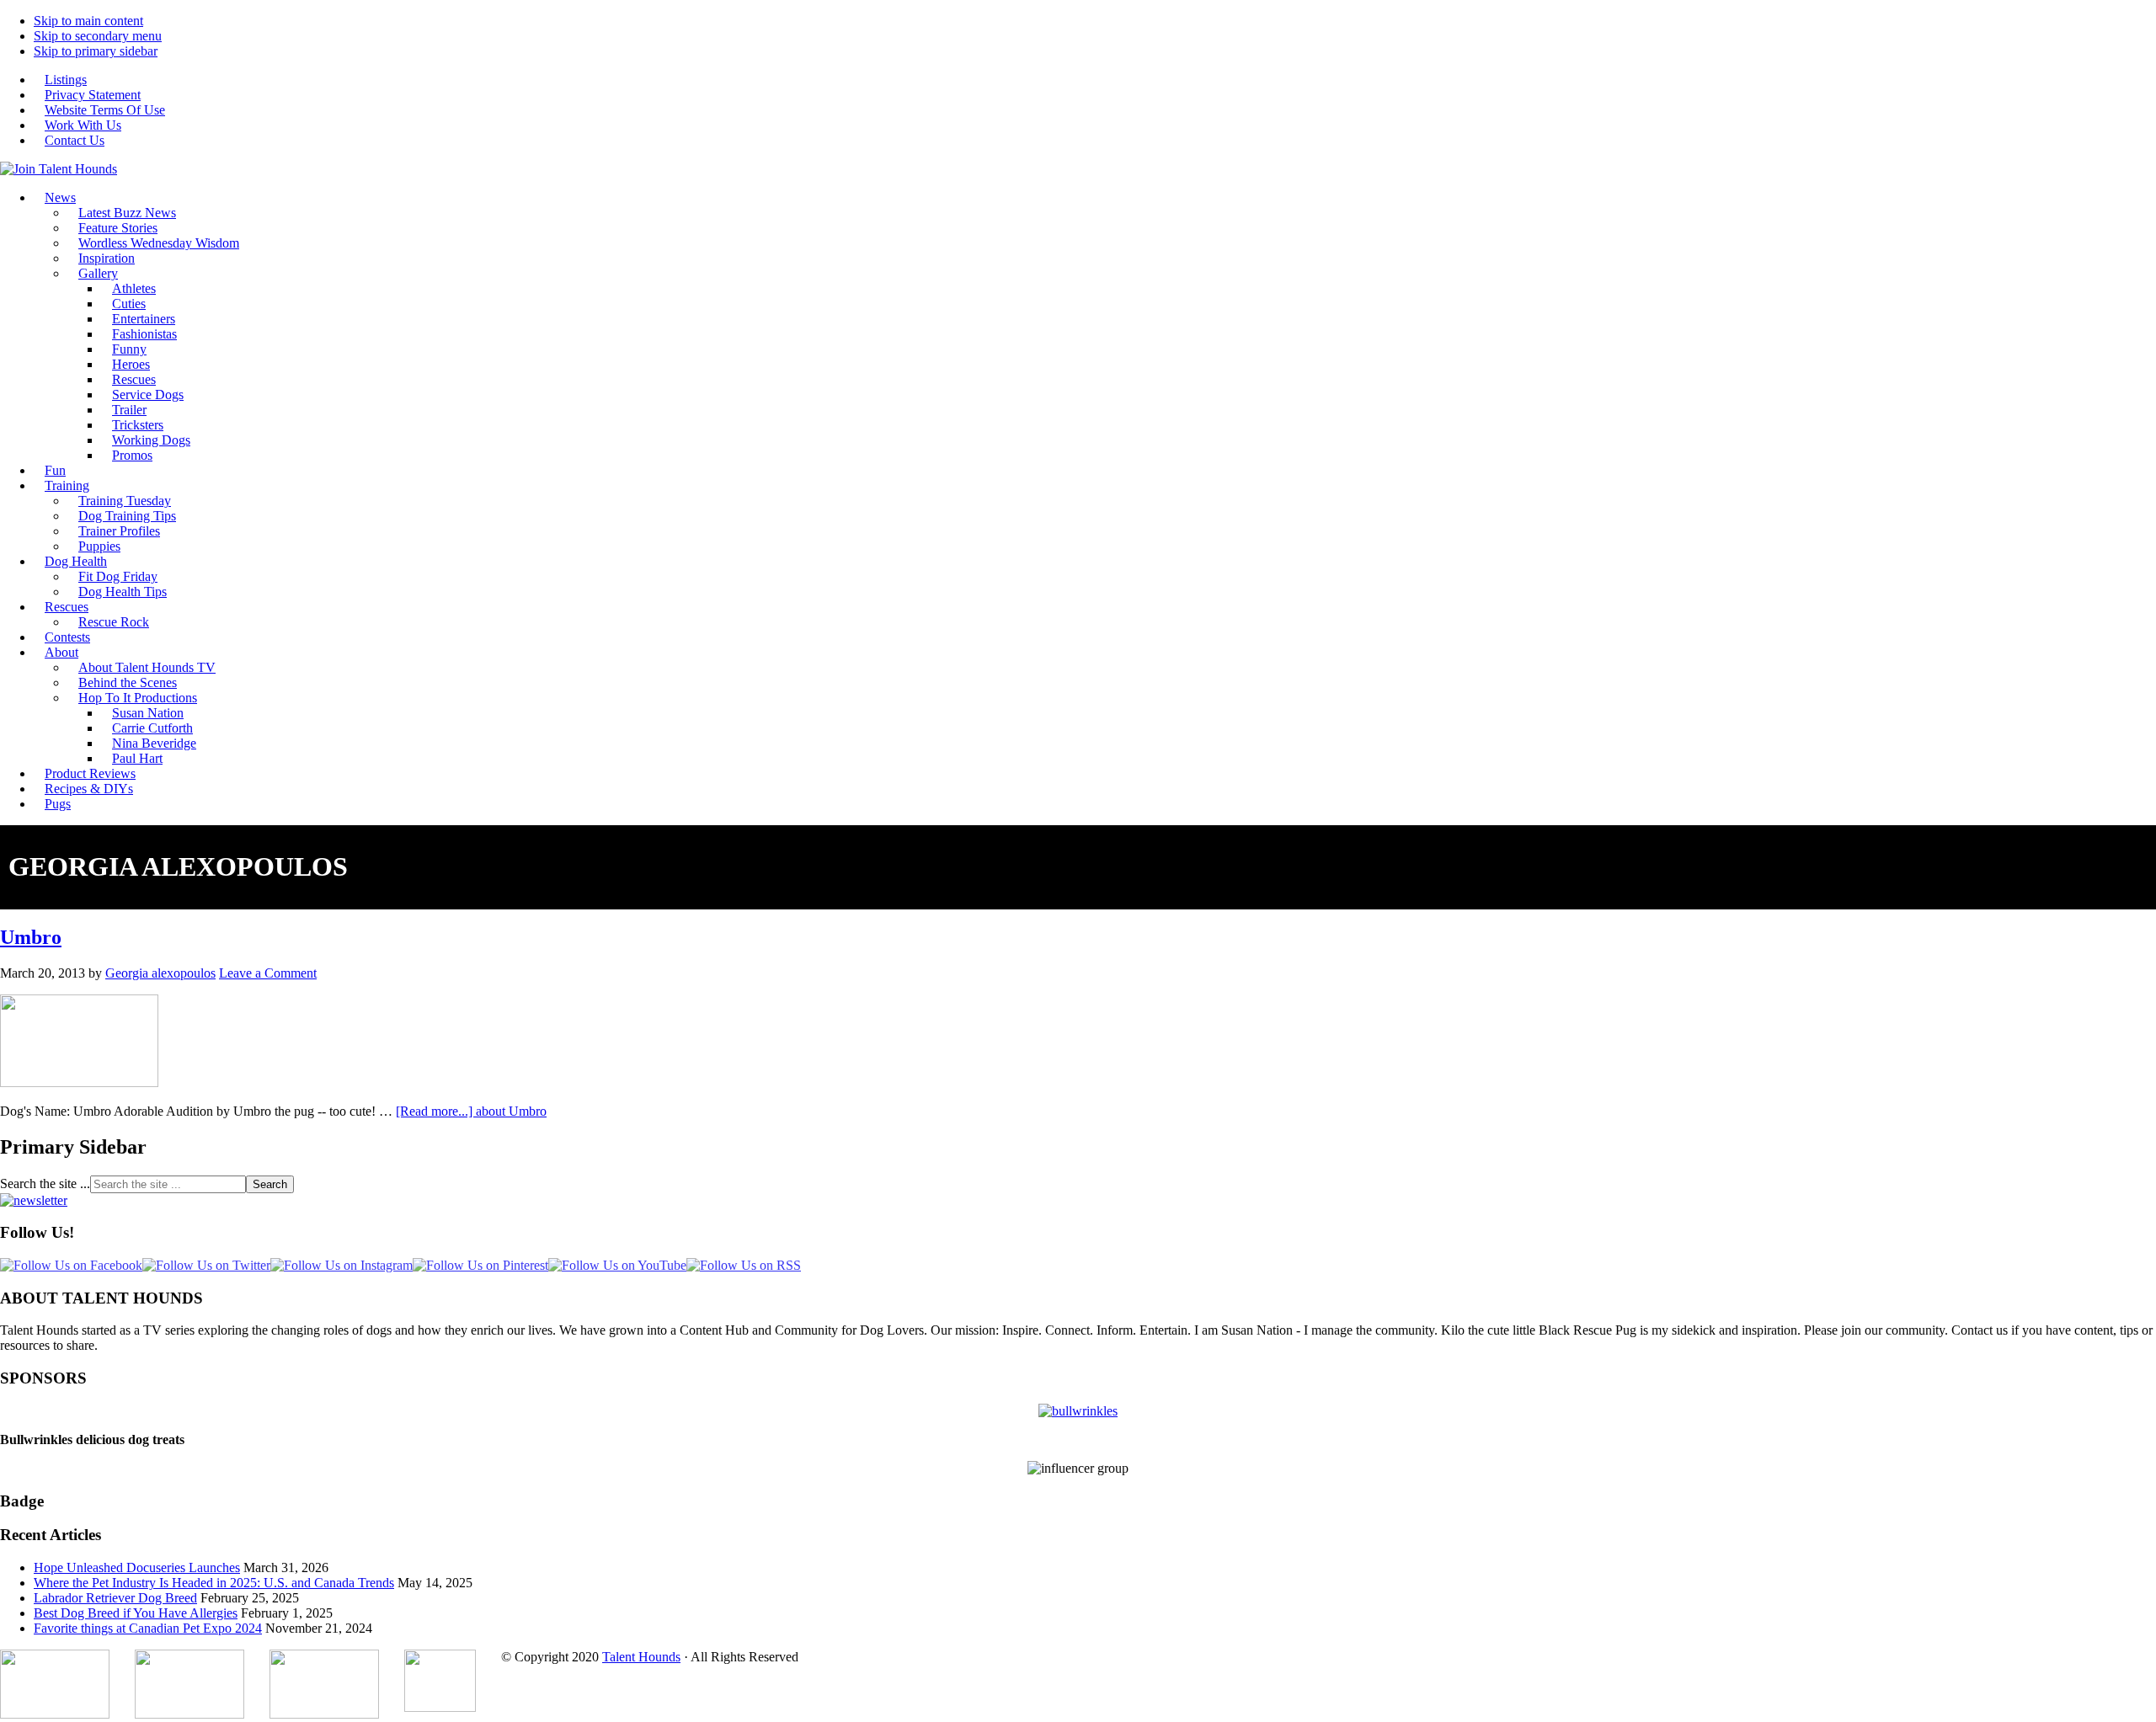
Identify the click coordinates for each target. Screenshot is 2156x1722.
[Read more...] (471, 1111)
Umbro (31, 937)
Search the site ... (45, 1184)
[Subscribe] (34, 1200)
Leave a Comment (268, 973)
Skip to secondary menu (98, 36)
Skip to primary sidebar (96, 51)
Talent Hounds (641, 1657)
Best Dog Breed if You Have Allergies (136, 1613)
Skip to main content (88, 21)
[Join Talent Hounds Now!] (59, 169)
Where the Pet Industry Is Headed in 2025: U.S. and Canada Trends (214, 1583)
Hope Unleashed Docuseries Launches (137, 1567)
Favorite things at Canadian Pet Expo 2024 (148, 1628)
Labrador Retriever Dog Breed (115, 1598)
